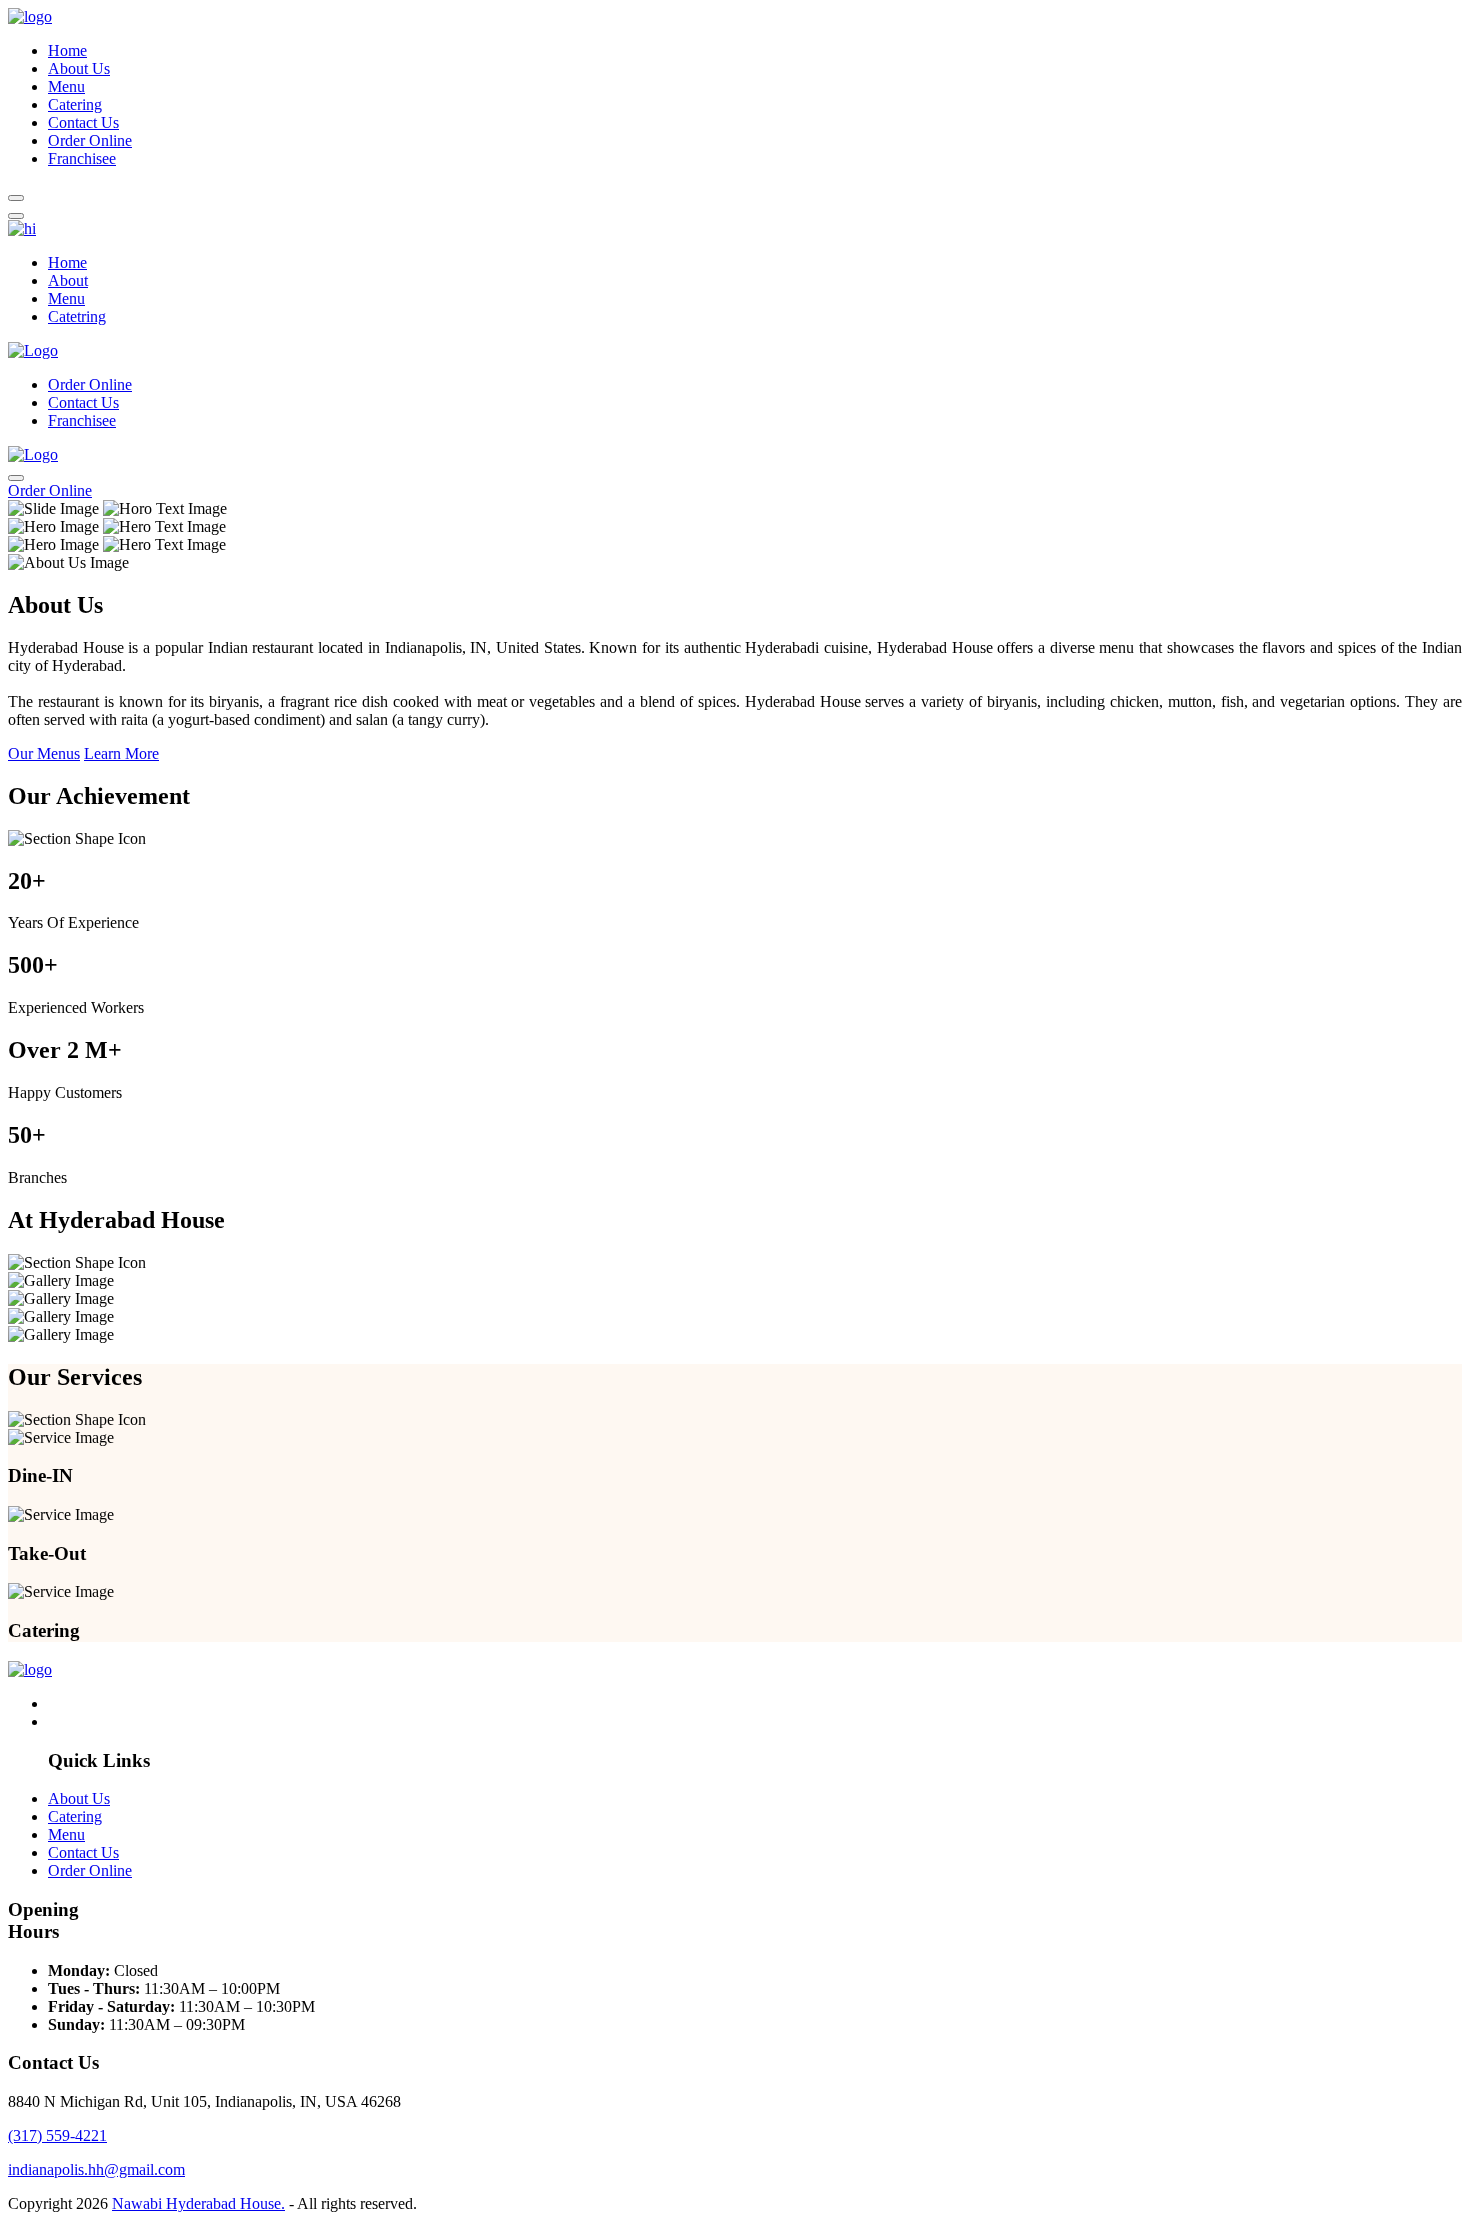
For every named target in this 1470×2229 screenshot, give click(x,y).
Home (67, 50)
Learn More (121, 753)
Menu (66, 86)
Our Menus (44, 753)
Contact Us (83, 122)
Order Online (90, 140)
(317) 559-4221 (57, 2135)
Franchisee (82, 158)
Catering (75, 104)
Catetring (77, 316)
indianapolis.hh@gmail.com (96, 2169)
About (68, 280)
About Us (79, 68)
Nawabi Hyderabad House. (198, 2203)
